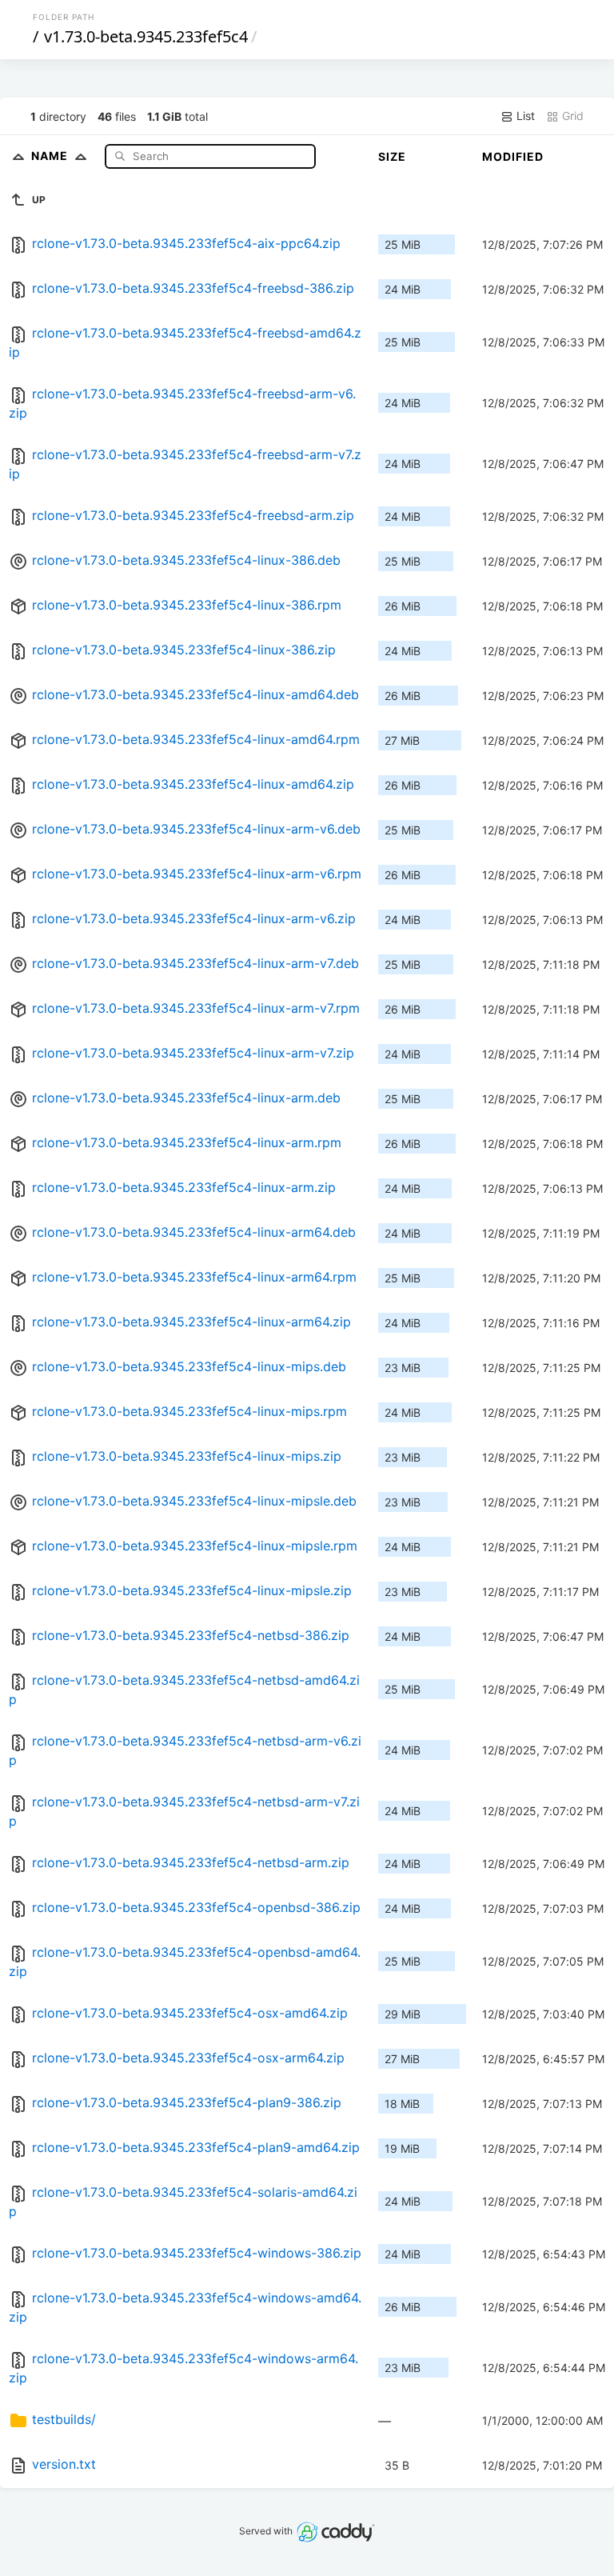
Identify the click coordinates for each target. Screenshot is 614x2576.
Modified (513, 156)
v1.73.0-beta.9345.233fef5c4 (146, 36)
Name (51, 156)
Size (392, 156)
